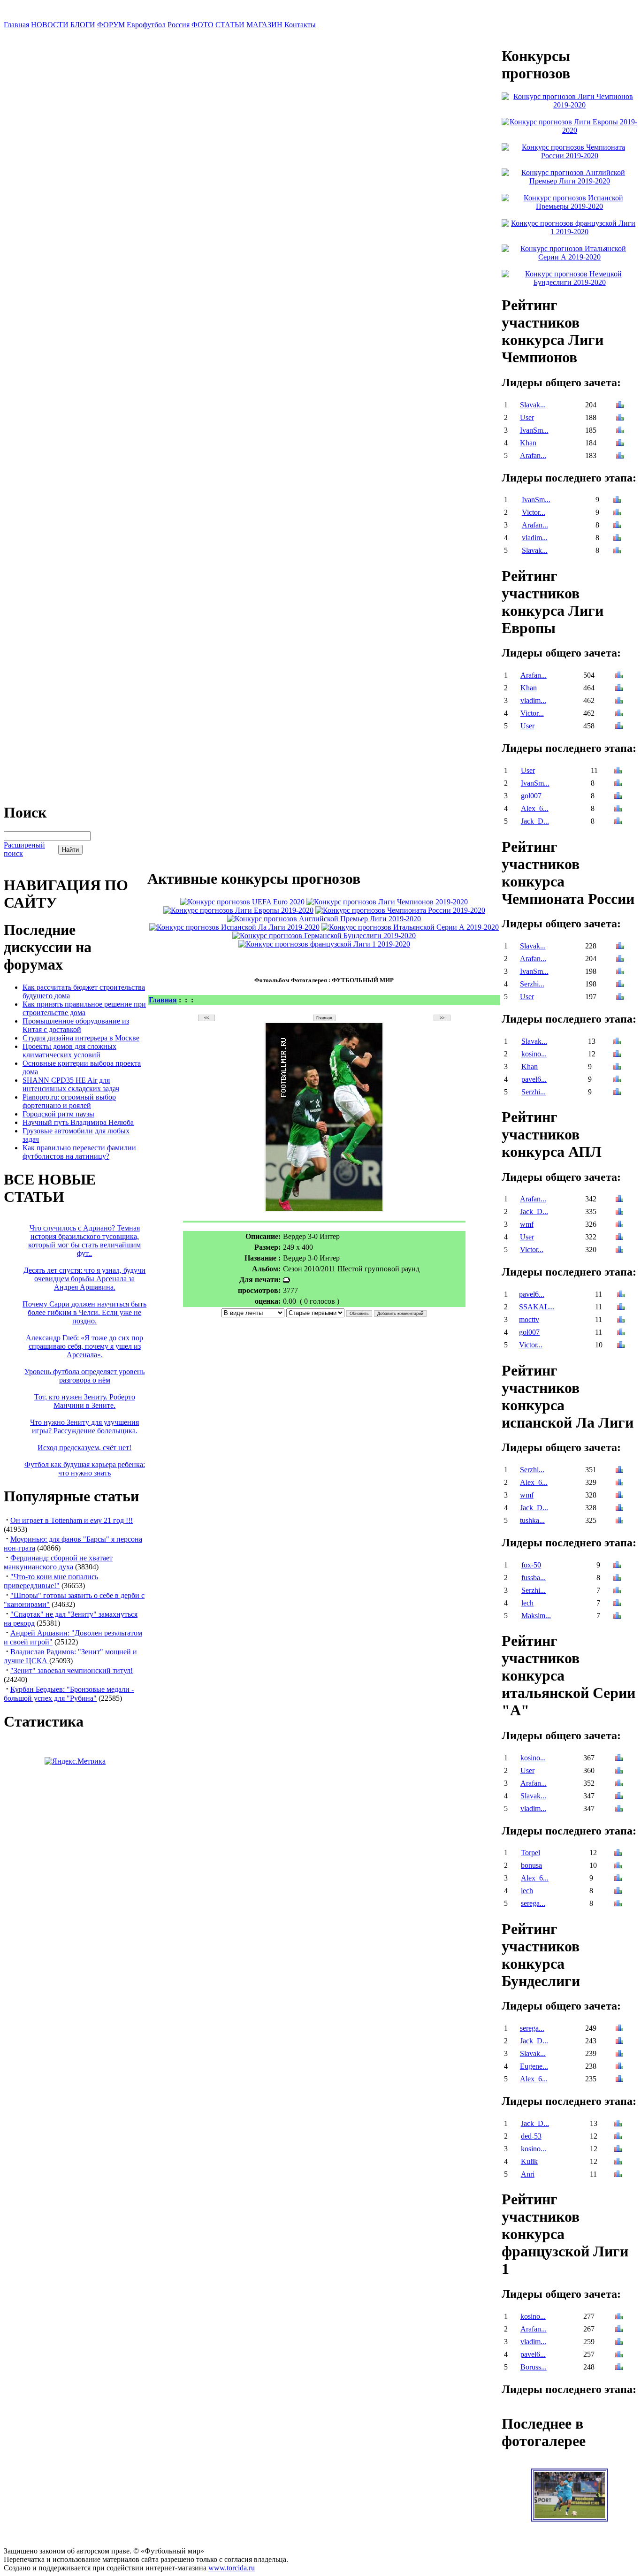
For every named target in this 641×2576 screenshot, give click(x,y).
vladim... (535, 538)
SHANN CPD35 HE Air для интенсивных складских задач (71, 1084)
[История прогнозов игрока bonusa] (618, 1866)
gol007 (531, 796)
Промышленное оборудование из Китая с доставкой (76, 1025)
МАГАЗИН (264, 25)
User (527, 417)
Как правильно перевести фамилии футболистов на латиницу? (79, 1152)
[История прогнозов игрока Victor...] (617, 513)
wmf (527, 1224)
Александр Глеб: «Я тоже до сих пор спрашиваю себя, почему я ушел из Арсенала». (84, 1346)
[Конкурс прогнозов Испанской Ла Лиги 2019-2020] (234, 927)
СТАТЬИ (230, 25)
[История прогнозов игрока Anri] (618, 2175)
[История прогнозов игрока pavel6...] (617, 1080)
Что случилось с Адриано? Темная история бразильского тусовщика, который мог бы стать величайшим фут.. (84, 1241)
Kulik (529, 2161)
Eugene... (534, 2066)
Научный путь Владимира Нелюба (78, 1122)
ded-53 (531, 2136)
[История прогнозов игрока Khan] (620, 444)
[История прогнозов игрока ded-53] (618, 2137)
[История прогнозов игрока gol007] (618, 797)
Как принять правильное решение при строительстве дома (84, 1008)
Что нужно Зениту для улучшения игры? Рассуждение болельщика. (84, 1426)
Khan (528, 443)
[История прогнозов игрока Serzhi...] (620, 985)
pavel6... (534, 1079)
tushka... (532, 1520)
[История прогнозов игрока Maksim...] (617, 1617)
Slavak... (533, 405)
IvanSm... (534, 430)
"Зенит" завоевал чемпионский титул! (72, 1670)
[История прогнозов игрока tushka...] (619, 1521)
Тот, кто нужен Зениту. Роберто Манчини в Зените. (85, 1401)
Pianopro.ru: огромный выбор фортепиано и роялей (69, 1101)
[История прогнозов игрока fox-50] (617, 1566)
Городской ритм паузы (58, 1114)
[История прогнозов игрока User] (620, 418)
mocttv (529, 1319)
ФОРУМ (111, 25)
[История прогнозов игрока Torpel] (618, 1854)
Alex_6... (535, 808)
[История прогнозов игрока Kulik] (618, 2162)
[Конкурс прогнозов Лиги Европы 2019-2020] (238, 910)
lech (527, 1603)
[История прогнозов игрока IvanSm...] (620, 431)
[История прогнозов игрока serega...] (618, 1904)
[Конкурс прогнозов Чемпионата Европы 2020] (242, 902)
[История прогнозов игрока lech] (617, 1604)
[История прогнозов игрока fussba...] (617, 1578)
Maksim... (536, 1616)
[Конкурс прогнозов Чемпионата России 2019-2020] (400, 910)
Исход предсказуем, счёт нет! (84, 1448)
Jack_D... (535, 821)
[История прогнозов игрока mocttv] (621, 1320)
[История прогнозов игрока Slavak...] (620, 406)
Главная (16, 25)
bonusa (531, 1865)
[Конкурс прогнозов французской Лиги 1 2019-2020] (324, 944)
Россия (179, 25)
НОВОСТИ (50, 25)
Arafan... (533, 455)
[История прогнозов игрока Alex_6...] (618, 809)
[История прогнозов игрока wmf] (619, 1225)
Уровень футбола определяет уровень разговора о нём (84, 1376)
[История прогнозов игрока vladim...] (617, 539)
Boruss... (534, 2367)
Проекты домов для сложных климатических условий (69, 1051)
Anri (528, 2174)
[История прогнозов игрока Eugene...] (619, 2067)
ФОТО (202, 25)
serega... (533, 1903)
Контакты (300, 25)
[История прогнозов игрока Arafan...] (620, 456)
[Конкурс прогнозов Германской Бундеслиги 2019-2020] (324, 936)
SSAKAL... (537, 1307)
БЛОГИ (83, 25)
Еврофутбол (146, 25)
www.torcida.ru (232, 2568)
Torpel (530, 1853)
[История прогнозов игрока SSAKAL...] (621, 1308)
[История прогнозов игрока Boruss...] (619, 2368)
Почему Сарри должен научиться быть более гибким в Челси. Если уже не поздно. (84, 1312)
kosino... (534, 1054)
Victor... (534, 512)
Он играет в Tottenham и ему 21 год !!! (72, 1520)
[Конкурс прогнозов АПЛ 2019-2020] (324, 919)
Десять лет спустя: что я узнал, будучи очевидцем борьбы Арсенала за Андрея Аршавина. (84, 1279)
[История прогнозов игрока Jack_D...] (618, 822)
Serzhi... (532, 984)
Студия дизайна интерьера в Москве (81, 1038)
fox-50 (531, 1565)
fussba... (534, 1578)
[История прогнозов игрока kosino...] (617, 1055)
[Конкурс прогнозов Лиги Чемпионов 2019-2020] (387, 902)
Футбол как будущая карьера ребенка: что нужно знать (85, 1469)
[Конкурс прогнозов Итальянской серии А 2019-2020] (410, 927)
